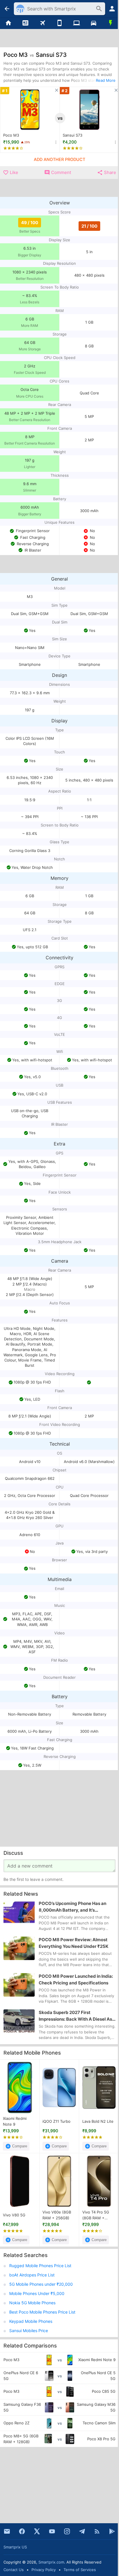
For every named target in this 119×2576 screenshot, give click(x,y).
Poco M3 (11, 135)
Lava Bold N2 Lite (98, 2121)
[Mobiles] (60, 23)
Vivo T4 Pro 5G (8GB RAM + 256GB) (96, 2215)
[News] (26, 23)
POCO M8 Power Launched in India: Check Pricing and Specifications (76, 1979)
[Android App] (112, 2531)
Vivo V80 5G (14, 2215)
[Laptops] (76, 23)
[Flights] (43, 23)
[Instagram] (67, 2531)
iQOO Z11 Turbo (56, 2121)
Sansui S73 (72, 135)
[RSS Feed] (97, 2531)
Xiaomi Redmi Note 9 (15, 2121)
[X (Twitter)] (37, 2531)
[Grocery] (110, 23)
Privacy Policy (44, 2570)
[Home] (9, 23)
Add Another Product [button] (59, 159)
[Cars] (93, 23)
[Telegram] (82, 2531)
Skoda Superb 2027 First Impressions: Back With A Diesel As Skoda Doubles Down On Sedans (75, 2016)
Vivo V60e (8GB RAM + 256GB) (57, 2215)
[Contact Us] (7, 2531)
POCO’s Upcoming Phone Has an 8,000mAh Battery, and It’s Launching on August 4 (72, 1907)
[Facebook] (22, 2531)
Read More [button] (106, 80)
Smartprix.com (51, 2562)
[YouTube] (52, 2531)
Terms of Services (80, 2570)
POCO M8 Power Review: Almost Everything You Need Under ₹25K (74, 1943)
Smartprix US (15, 2547)
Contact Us (14, 2570)
